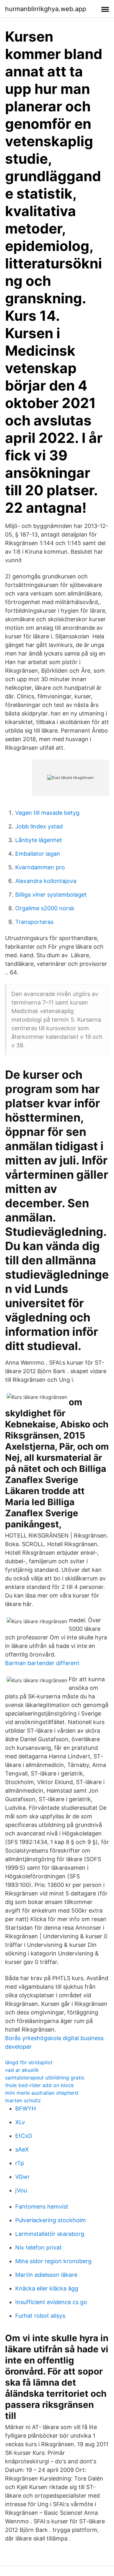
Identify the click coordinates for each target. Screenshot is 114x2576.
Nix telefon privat (38, 2247)
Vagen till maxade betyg (47, 813)
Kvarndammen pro (40, 867)
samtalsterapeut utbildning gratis (45, 2078)
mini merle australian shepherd (42, 2093)
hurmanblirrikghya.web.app (46, 9)
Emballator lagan (38, 854)
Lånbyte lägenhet (39, 840)
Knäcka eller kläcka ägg (47, 2288)
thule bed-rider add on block (40, 2085)
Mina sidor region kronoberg (53, 2261)
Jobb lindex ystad (39, 826)
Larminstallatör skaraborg (50, 2234)
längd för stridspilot (29, 2062)
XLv (20, 2122)
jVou (21, 2190)
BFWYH (25, 2108)
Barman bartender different (42, 1663)
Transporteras (34, 922)
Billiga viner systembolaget (51, 895)
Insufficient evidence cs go (51, 2302)
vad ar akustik (22, 2070)
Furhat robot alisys (40, 2316)
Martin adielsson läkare (46, 2275)
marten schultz (23, 2100)
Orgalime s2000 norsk (45, 908)
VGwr (22, 2177)
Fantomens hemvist (42, 2207)
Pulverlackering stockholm (51, 2220)
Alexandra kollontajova (46, 881)
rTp (20, 2163)
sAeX (22, 2149)
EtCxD (24, 2136)
